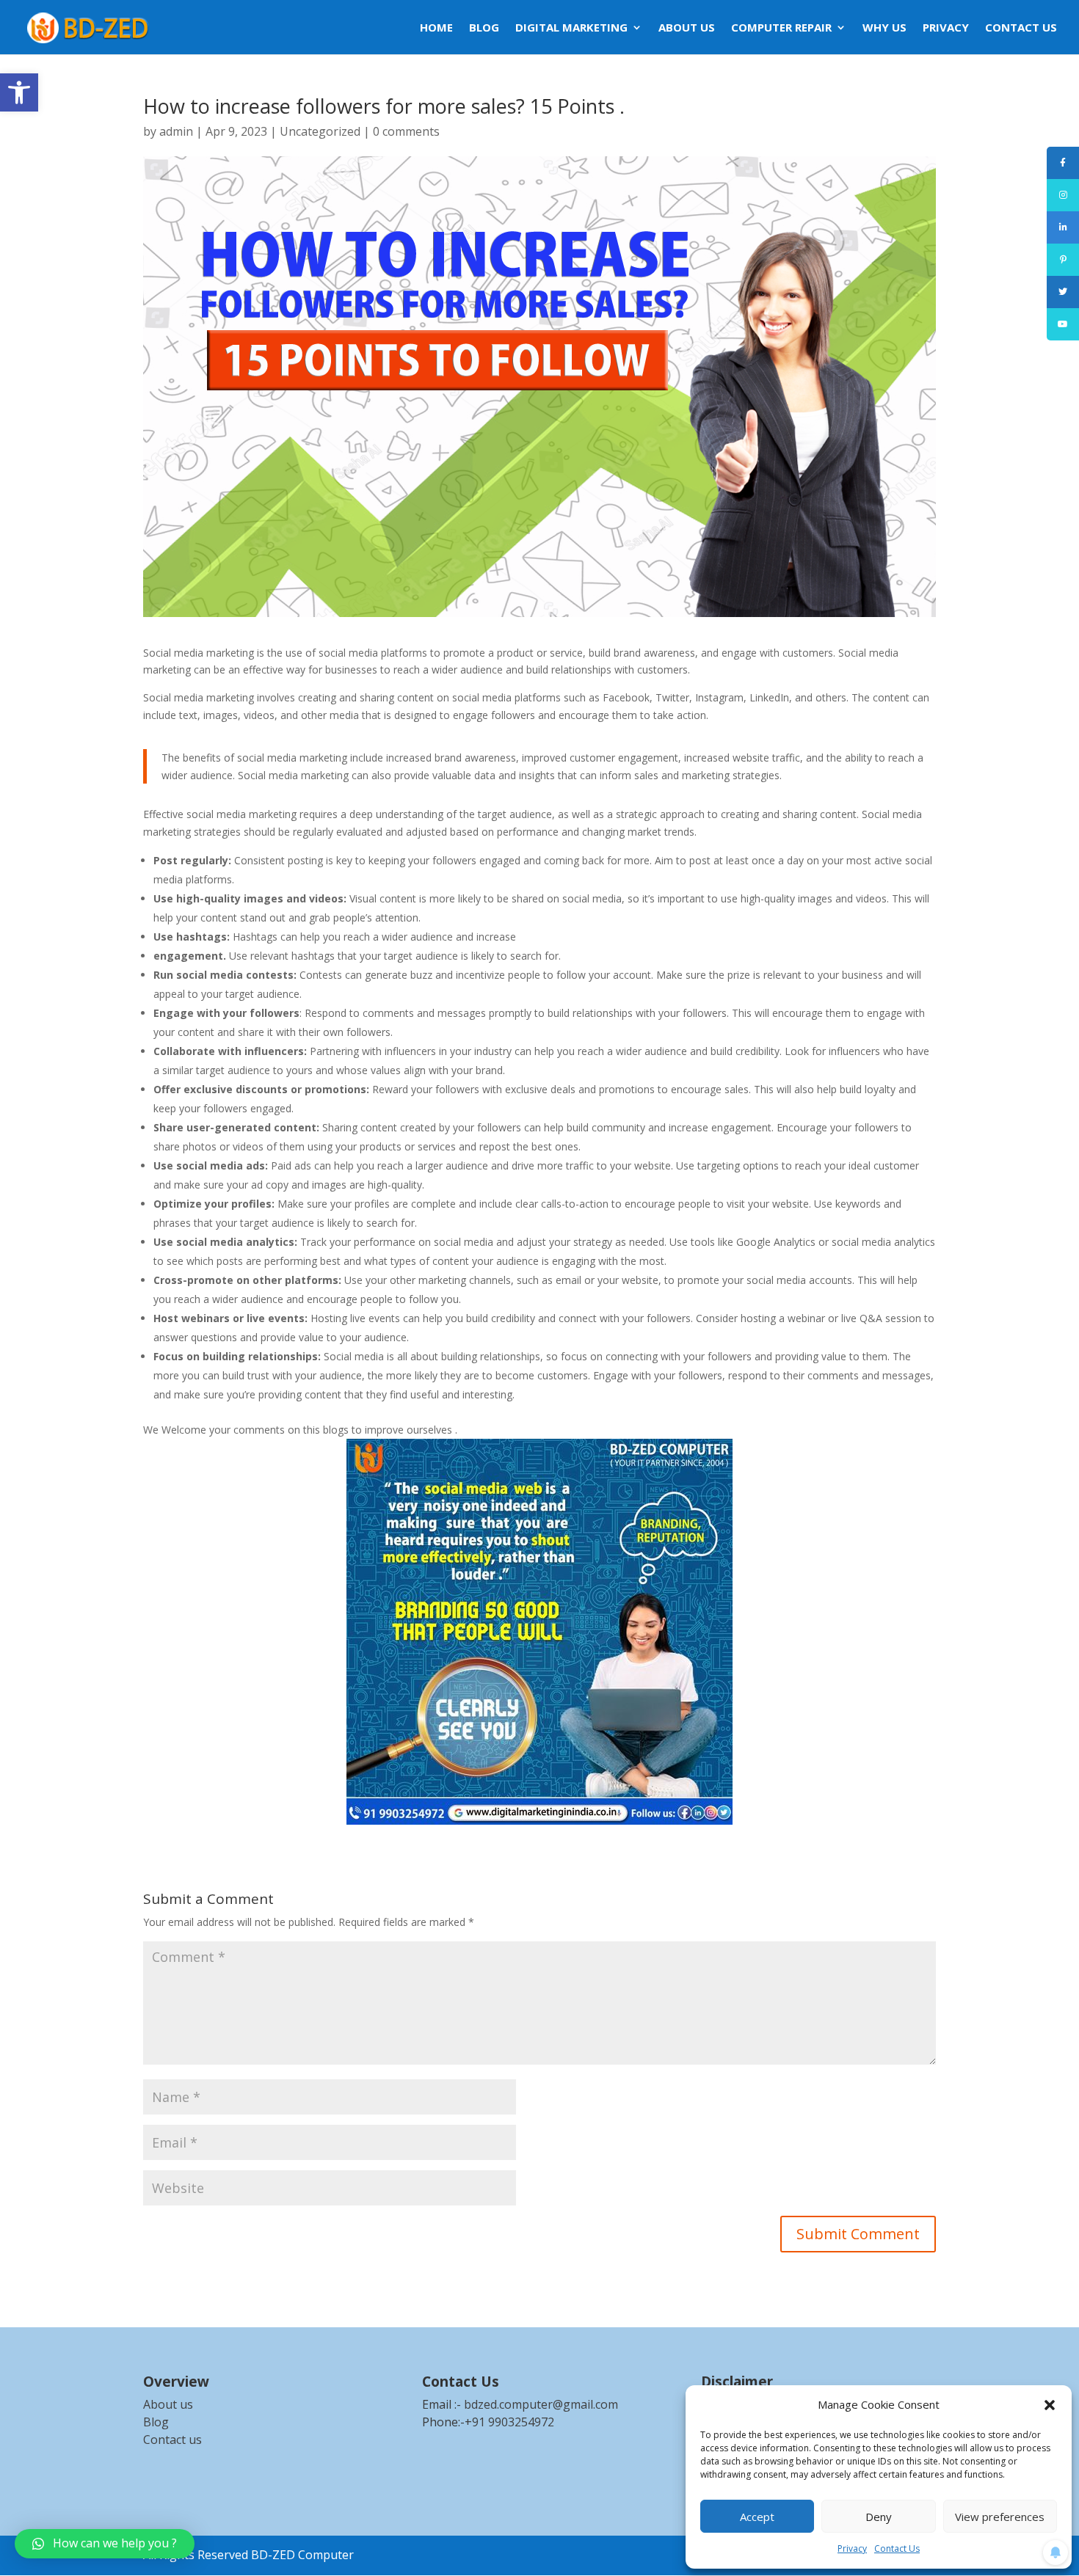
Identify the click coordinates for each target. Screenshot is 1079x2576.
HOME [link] (436, 28)
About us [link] (168, 2404)
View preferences (1000, 2517)
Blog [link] (156, 2422)
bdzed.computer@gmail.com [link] (541, 2404)
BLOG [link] (484, 28)
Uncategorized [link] (320, 131)
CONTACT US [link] (1021, 28)
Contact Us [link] (897, 2548)
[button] (1050, 2405)
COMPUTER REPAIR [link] (781, 28)
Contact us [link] (172, 2440)
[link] (19, 92)
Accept (757, 2517)
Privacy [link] (852, 2548)
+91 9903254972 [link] (509, 2422)
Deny (879, 2517)
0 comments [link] (406, 131)
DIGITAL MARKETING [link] (571, 28)
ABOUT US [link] (687, 28)
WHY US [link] (884, 28)
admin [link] (176, 131)
